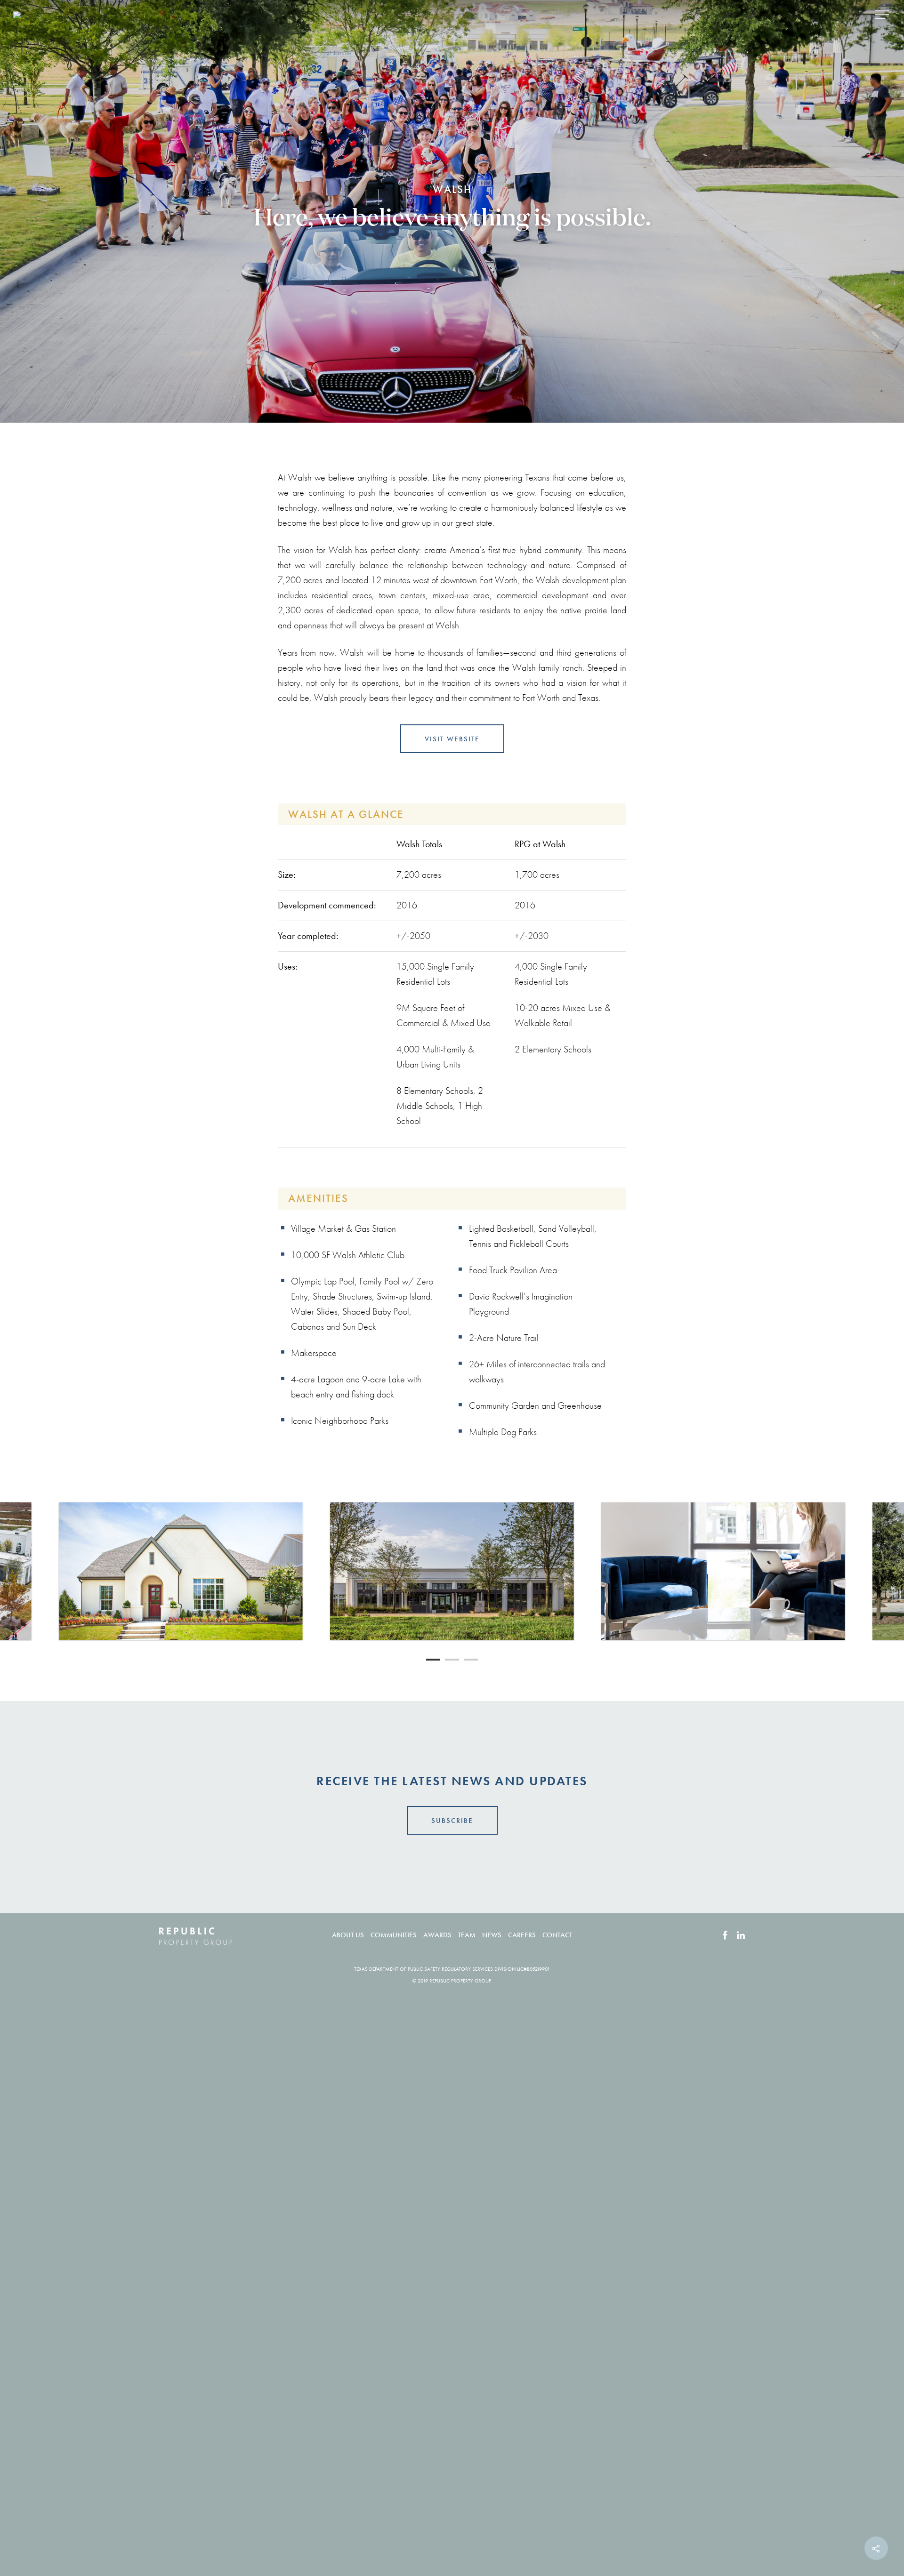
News (492, 1935)
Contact (557, 1935)
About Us (348, 1935)
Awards (437, 1935)
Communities (394, 1935)
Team (467, 1935)
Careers (522, 1935)
